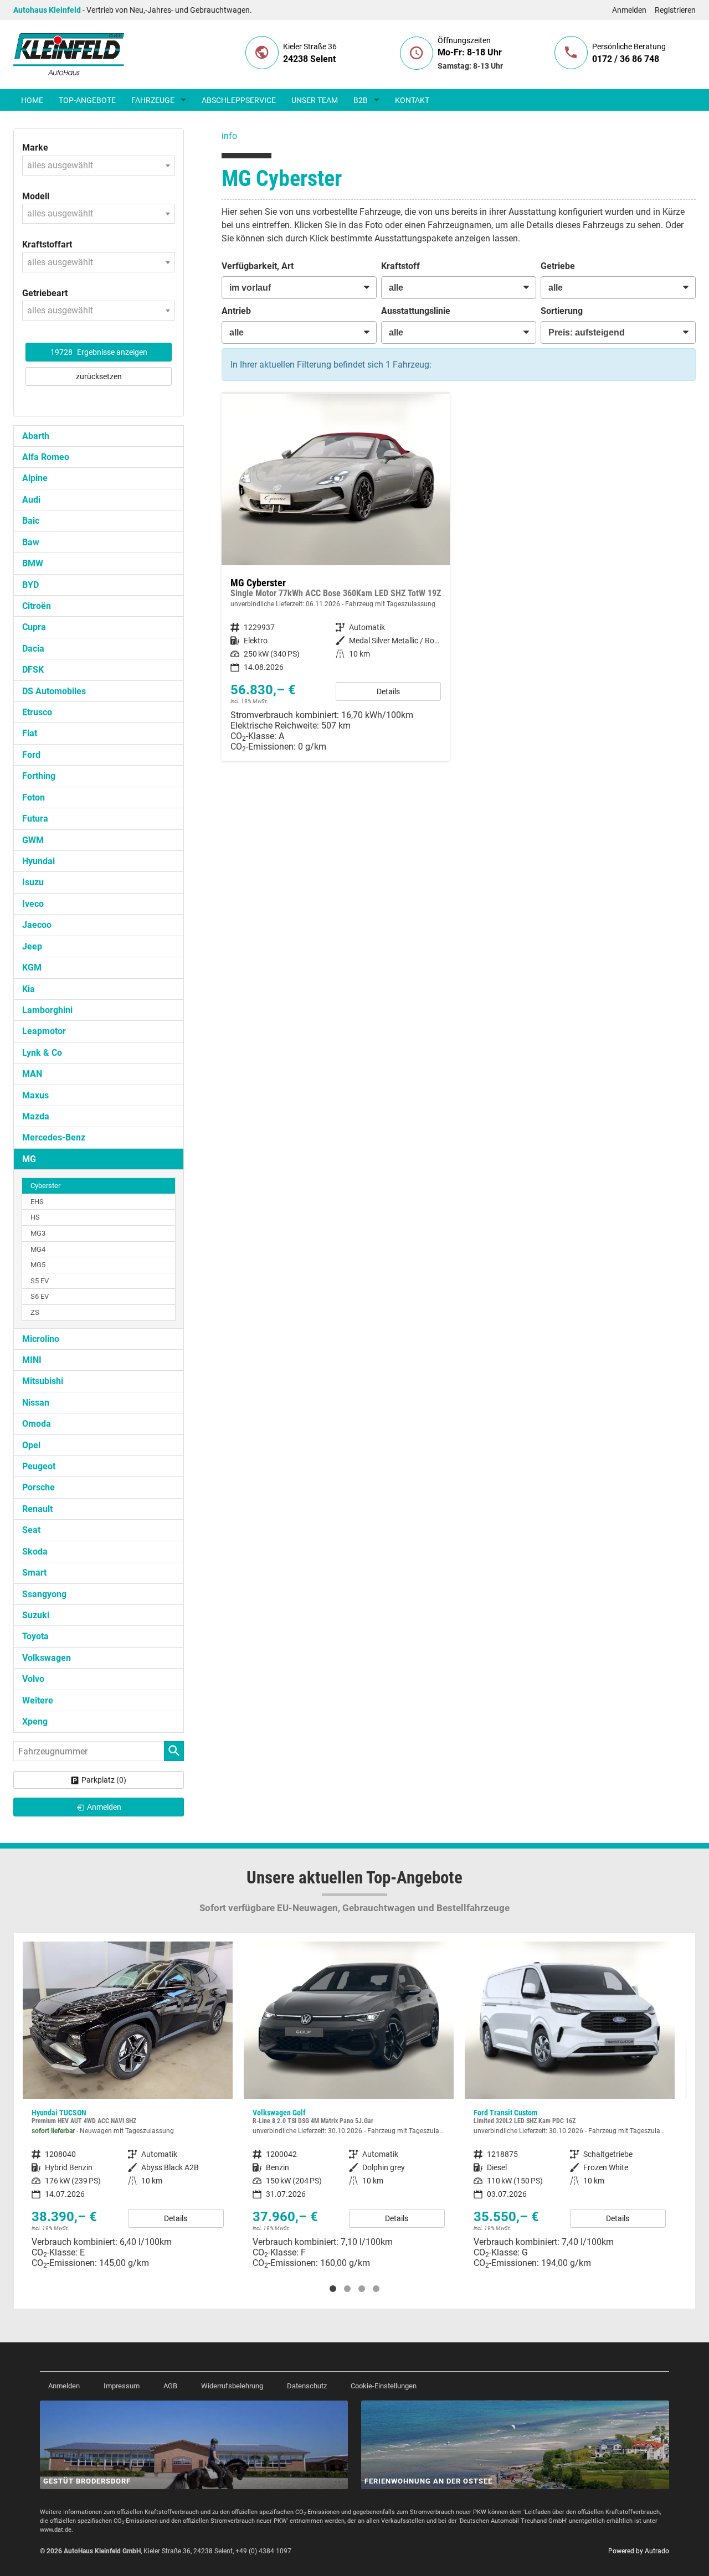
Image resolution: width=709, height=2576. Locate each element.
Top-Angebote (87, 100)
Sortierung (562, 311)
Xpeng (35, 1721)
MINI (32, 1360)
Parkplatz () (104, 1780)
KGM (32, 967)
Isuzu (33, 882)
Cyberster (45, 1186)
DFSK (33, 670)
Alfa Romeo (46, 457)
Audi (31, 500)
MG (29, 1159)
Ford (31, 755)
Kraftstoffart (47, 244)
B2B (361, 100)
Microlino (41, 1339)
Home (32, 100)
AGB (170, 2386)
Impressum (122, 2386)
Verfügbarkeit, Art (258, 266)
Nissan (36, 1403)
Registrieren (675, 10)
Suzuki (36, 1615)
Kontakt (412, 100)
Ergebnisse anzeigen (99, 352)
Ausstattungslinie (416, 311)
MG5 (38, 1265)
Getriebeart (45, 293)
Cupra (34, 627)
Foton (34, 797)
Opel (31, 1445)
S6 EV (40, 1296)
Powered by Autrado (639, 2551)
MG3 (38, 1233)
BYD (30, 585)
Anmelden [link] (104, 1807)
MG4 (38, 1249)
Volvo (33, 1679)
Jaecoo (37, 925)
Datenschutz (307, 2386)
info (229, 136)
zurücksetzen (99, 376)
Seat (31, 1530)
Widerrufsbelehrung (232, 2386)
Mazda (36, 1116)
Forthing (39, 776)
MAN (32, 1074)
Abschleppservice (239, 100)
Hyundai (38, 861)
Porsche (38, 1487)
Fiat (30, 733)
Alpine (35, 478)
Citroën (37, 606)
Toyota (35, 1636)
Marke (35, 148)
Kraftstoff (400, 266)
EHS (37, 1202)
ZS (35, 1312)
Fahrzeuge (153, 100)
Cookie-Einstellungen (384, 2386)
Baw (31, 542)
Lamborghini (47, 1010)
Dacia (33, 649)
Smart (34, 1573)
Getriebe (558, 266)
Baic (31, 521)
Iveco (33, 904)
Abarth (36, 436)
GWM (33, 840)
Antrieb (236, 311)
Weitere (38, 1700)
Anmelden (629, 10)
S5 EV (40, 1281)
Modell (36, 196)
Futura (35, 819)
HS (35, 1217)
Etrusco (37, 712)
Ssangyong (44, 1594)
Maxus (35, 1095)
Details (388, 691)
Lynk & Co (42, 1053)
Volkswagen (47, 1658)
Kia (29, 989)
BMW (33, 563)
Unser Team (315, 100)
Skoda (35, 1552)
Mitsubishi (43, 1381)
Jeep (32, 946)
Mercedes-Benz (54, 1137)
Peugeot (39, 1466)
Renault (37, 1509)
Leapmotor (44, 1031)
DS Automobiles (54, 691)
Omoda (37, 1424)
